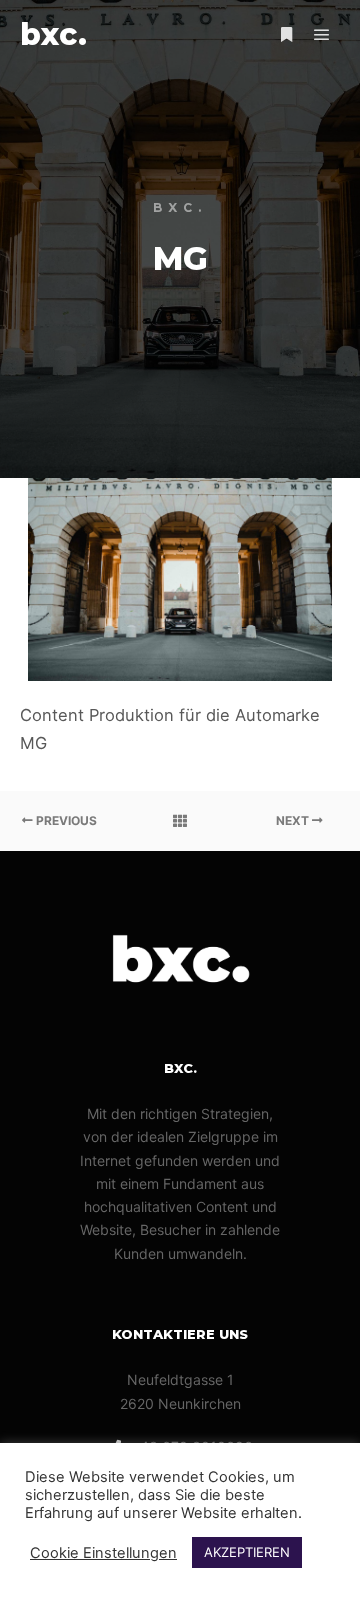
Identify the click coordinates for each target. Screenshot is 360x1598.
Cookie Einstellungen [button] (103, 1553)
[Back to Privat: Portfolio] (180, 821)
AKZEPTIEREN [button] (247, 1552)
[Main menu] (322, 35)
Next (294, 820)
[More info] (286, 35)
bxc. (53, 34)
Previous (65, 820)
